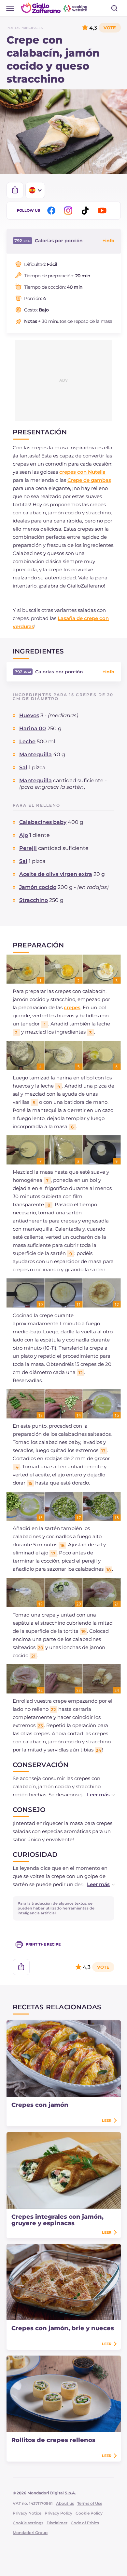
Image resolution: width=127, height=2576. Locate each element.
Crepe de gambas (89, 480)
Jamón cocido (38, 887)
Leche (27, 741)
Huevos (29, 715)
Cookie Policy (89, 2513)
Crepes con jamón (40, 2105)
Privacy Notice (27, 2513)
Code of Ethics (85, 2523)
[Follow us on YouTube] (103, 211)
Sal (23, 767)
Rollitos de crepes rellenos (53, 2440)
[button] (94, 1795)
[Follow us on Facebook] (52, 211)
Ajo (24, 835)
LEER (107, 2120)
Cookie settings (28, 2523)
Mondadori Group (30, 2533)
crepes (72, 1007)
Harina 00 (33, 728)
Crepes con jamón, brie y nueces (63, 2328)
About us (65, 2503)
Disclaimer (57, 2523)
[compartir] (15, 190)
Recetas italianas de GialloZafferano (55, 8)
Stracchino (34, 900)
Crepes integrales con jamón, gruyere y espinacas (57, 2220)
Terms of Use (90, 2503)
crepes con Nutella (82, 472)
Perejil (28, 848)
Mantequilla (35, 754)
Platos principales (25, 28)
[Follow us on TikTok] (86, 211)
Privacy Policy (58, 2513)
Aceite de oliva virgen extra (56, 874)
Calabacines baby (43, 822)
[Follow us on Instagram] (69, 211)
